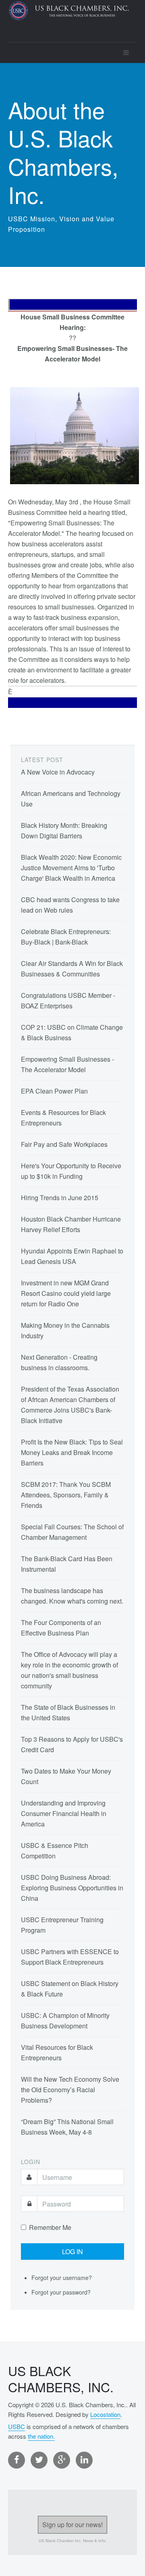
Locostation (105, 2414)
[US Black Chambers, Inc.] (68, 21)
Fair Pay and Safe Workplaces (64, 1144)
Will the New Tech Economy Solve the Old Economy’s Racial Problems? (70, 2090)
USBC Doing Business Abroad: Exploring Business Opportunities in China (72, 1888)
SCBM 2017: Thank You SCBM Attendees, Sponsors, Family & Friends (66, 1495)
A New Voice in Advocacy (58, 772)
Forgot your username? (62, 2278)
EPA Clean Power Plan (54, 1091)
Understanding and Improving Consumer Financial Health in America (64, 1813)
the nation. (41, 2436)
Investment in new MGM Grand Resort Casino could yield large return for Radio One (66, 1293)
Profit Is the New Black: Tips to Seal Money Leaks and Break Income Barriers (72, 1452)
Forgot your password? (61, 2292)
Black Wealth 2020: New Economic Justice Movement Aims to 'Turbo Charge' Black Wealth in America (71, 868)
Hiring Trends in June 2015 (60, 1198)
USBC (17, 2426)
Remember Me (50, 2227)
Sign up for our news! (72, 2525)
